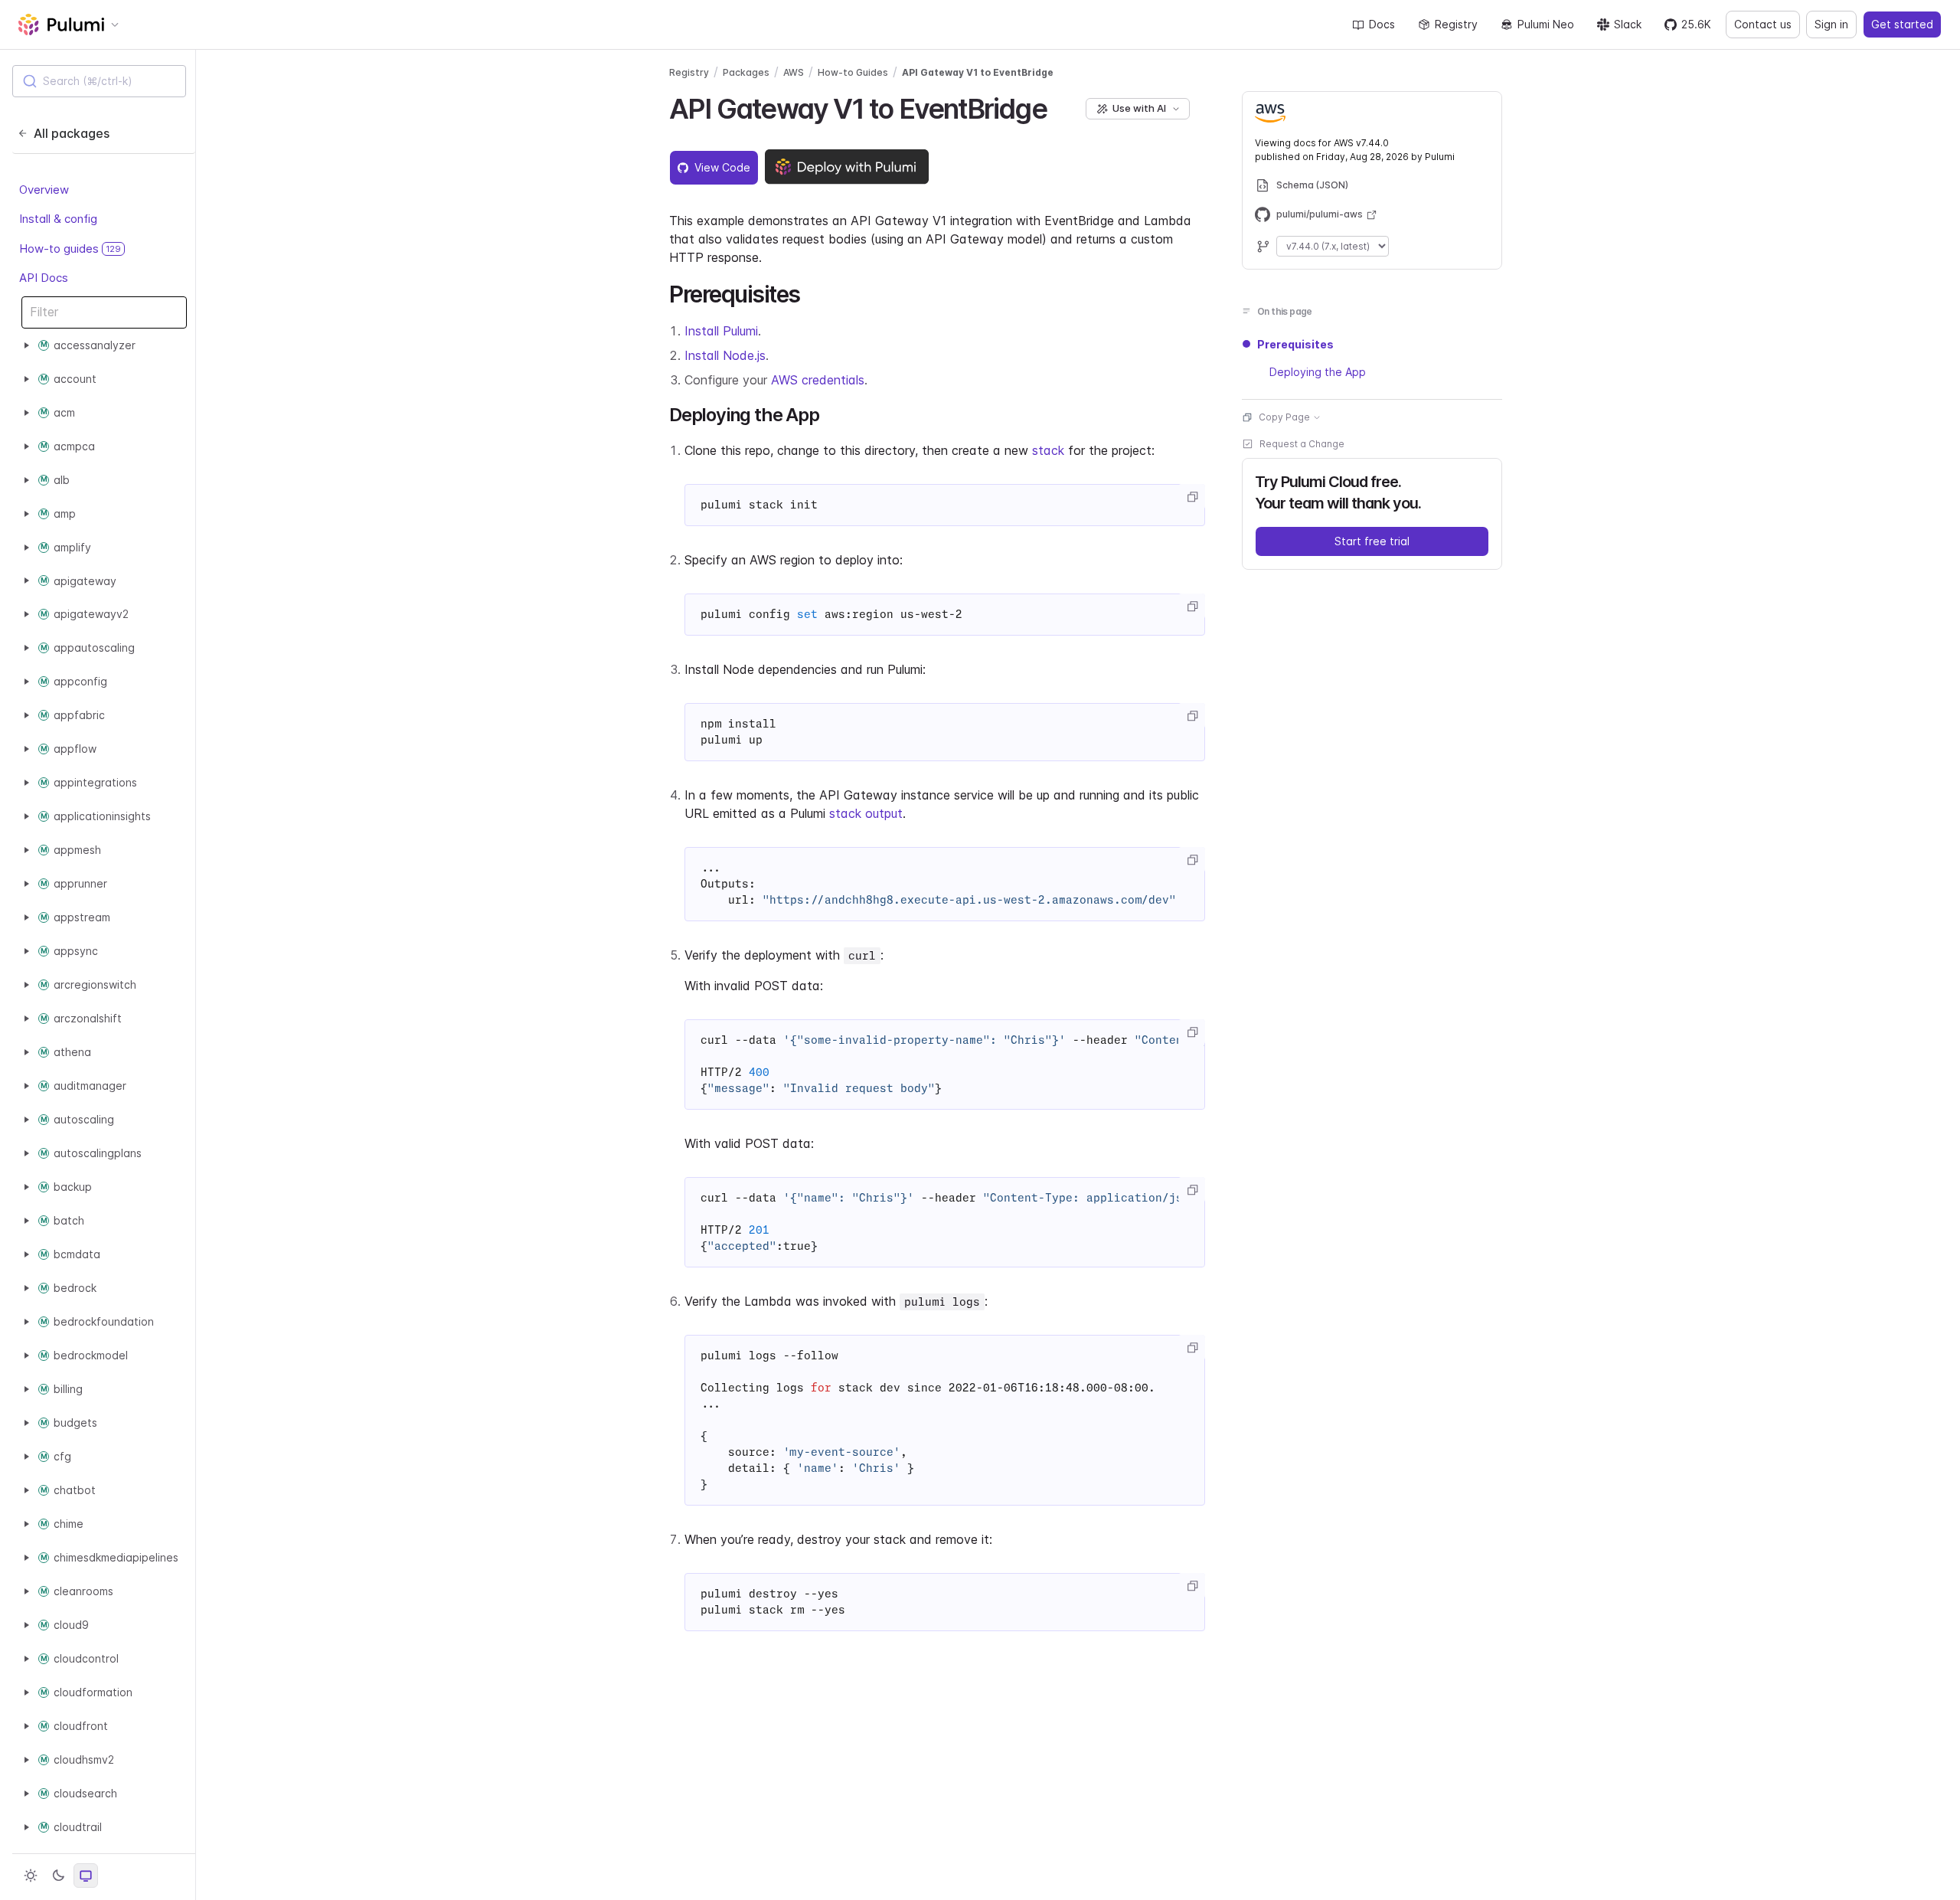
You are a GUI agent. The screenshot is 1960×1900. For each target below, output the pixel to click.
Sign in (1831, 24)
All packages (72, 133)
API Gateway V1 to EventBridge (978, 72)
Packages (746, 72)
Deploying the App (1318, 372)
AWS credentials (818, 380)
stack (1048, 450)
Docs (1382, 24)
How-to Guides (853, 72)
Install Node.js (725, 355)
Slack (1628, 24)
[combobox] (99, 81)
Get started (1902, 24)
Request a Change (1302, 444)
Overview (44, 190)
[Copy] (1192, 497)
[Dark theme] (58, 1875)
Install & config (58, 219)
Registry (1456, 24)
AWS (794, 72)
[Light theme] (31, 1875)
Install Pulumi (721, 331)
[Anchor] (1060, 106)
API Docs (44, 278)
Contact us (1763, 24)
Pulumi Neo (1546, 24)
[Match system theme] (86, 1875)
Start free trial (1372, 541)
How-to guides (70, 249)
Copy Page (1284, 417)
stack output (866, 813)
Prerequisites (1295, 344)
